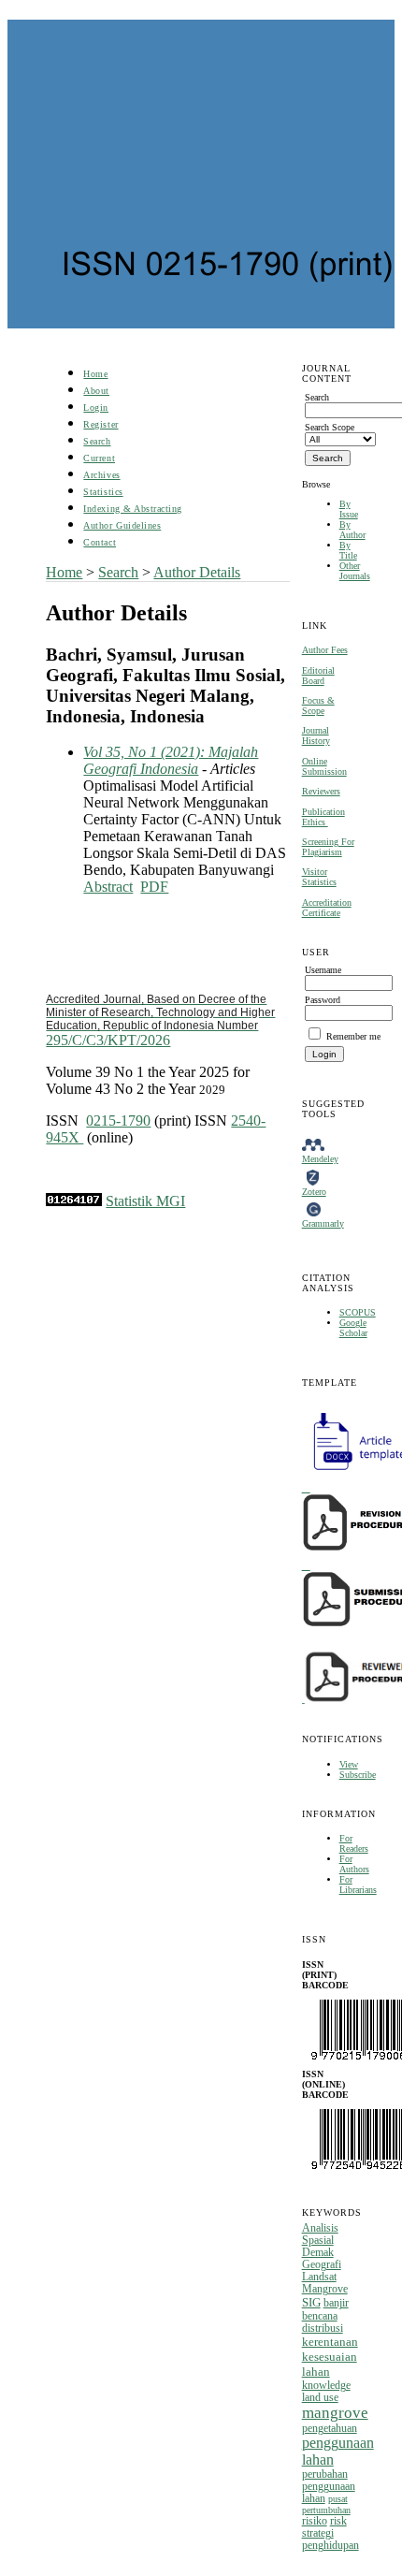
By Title (348, 550)
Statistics (103, 492)
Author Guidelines (122, 525)
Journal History (316, 735)
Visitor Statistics (319, 877)
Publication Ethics (323, 817)
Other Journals (355, 571)
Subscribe (358, 1775)
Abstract (108, 887)
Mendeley (320, 1159)
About (96, 391)
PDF (154, 887)
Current (99, 458)
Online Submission (324, 766)
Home (95, 374)
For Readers (354, 1843)
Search (97, 441)
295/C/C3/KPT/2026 (160, 1020)
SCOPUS (358, 1312)
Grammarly (323, 1223)
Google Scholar (353, 1328)
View (349, 1764)
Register (100, 424)
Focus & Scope (318, 706)
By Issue (349, 509)
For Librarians (358, 1885)
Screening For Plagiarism (328, 847)
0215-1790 (118, 1121)
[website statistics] (74, 1201)
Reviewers (321, 791)
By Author (352, 530)
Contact (100, 542)
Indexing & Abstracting (132, 509)
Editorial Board (318, 676)
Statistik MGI (145, 1201)
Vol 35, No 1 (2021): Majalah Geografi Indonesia (171, 760)
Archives (101, 475)
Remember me (353, 1036)
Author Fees (325, 650)
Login (96, 408)
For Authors (354, 1864)
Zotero (314, 1192)
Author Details (197, 572)
